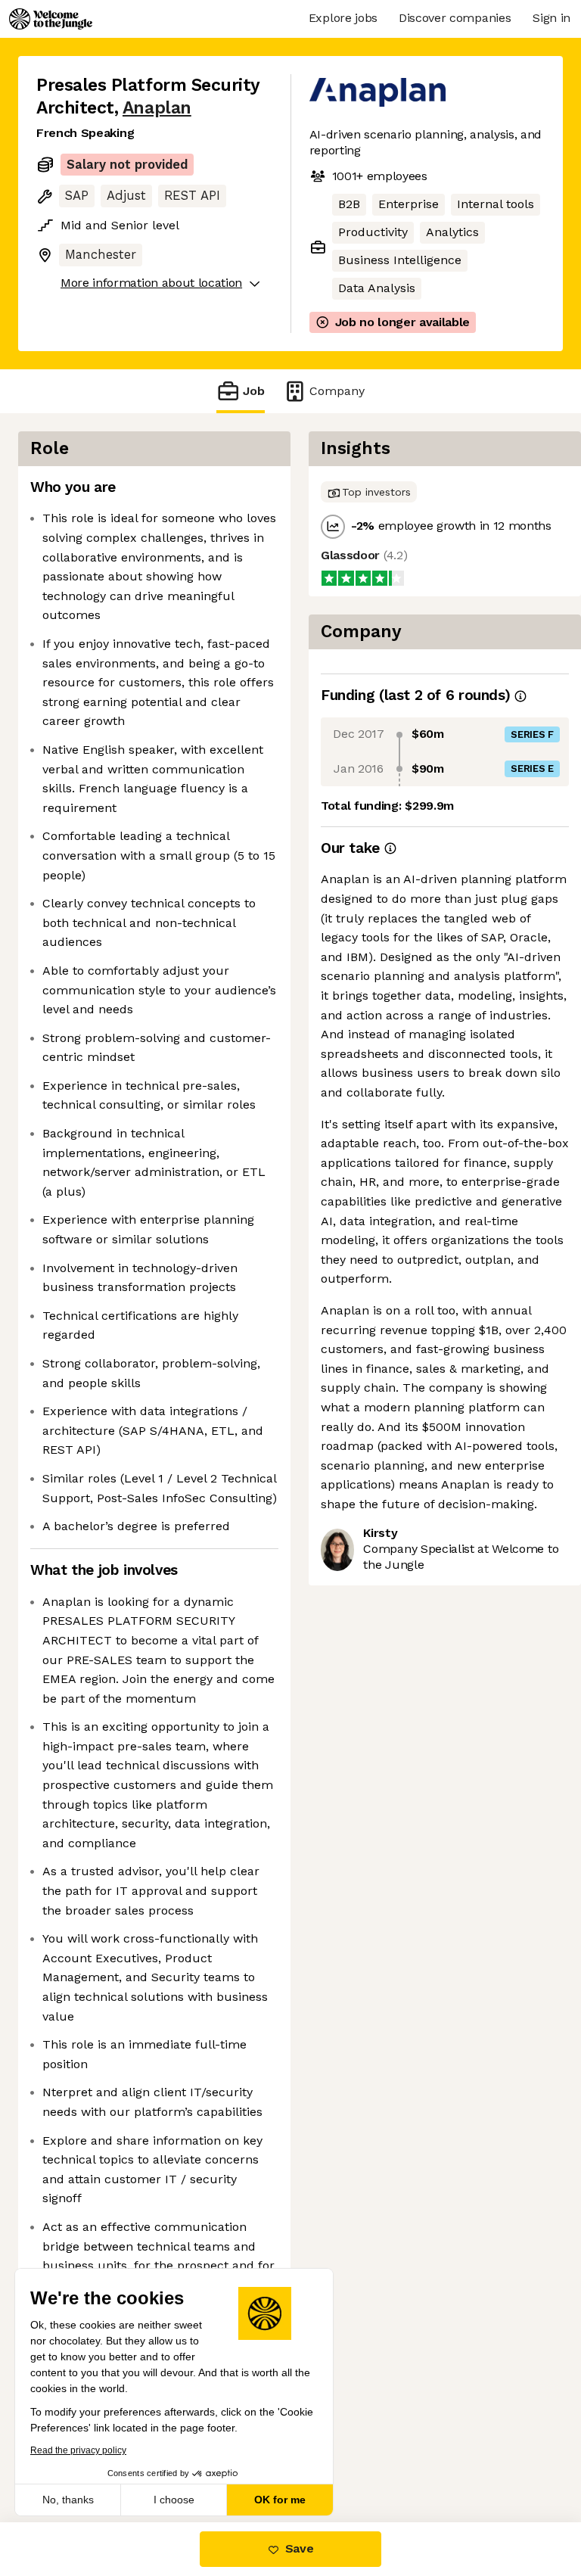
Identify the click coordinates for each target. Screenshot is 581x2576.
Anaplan (157, 108)
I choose (174, 2500)
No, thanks (68, 2500)
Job (254, 391)
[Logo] (51, 19)
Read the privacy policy (78, 2450)
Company (337, 391)
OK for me (280, 2500)
